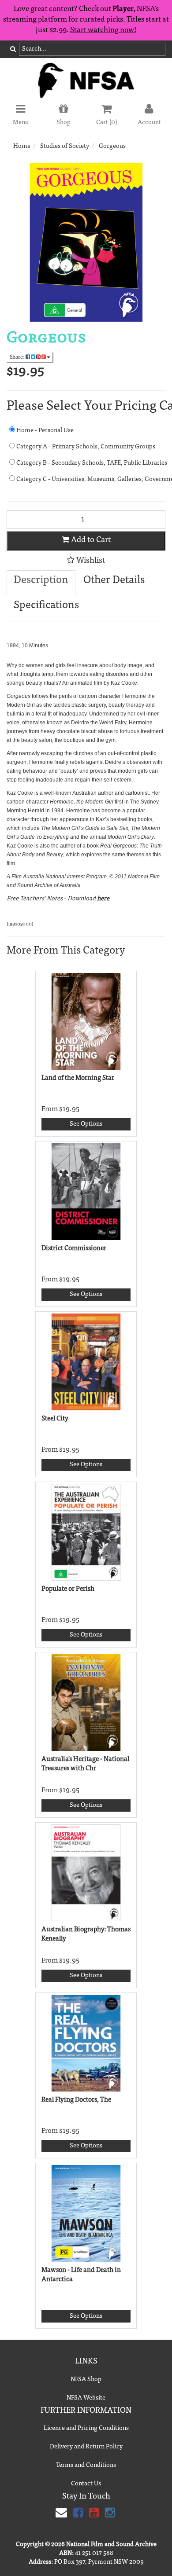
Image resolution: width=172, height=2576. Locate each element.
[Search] (13, 50)
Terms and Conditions (86, 2466)
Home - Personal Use (44, 431)
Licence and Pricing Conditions (86, 2429)
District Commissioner (74, 1249)
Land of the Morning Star (78, 1078)
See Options (86, 1124)
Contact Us (86, 2484)
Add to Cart (90, 540)
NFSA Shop (86, 2380)
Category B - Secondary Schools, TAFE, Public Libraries (90, 463)
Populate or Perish (68, 1589)
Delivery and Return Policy (86, 2447)
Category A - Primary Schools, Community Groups (85, 447)
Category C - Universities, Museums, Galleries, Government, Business (90, 480)
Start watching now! (103, 31)
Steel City (55, 1419)
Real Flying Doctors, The (76, 2100)
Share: (18, 357)
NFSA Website (86, 2398)
